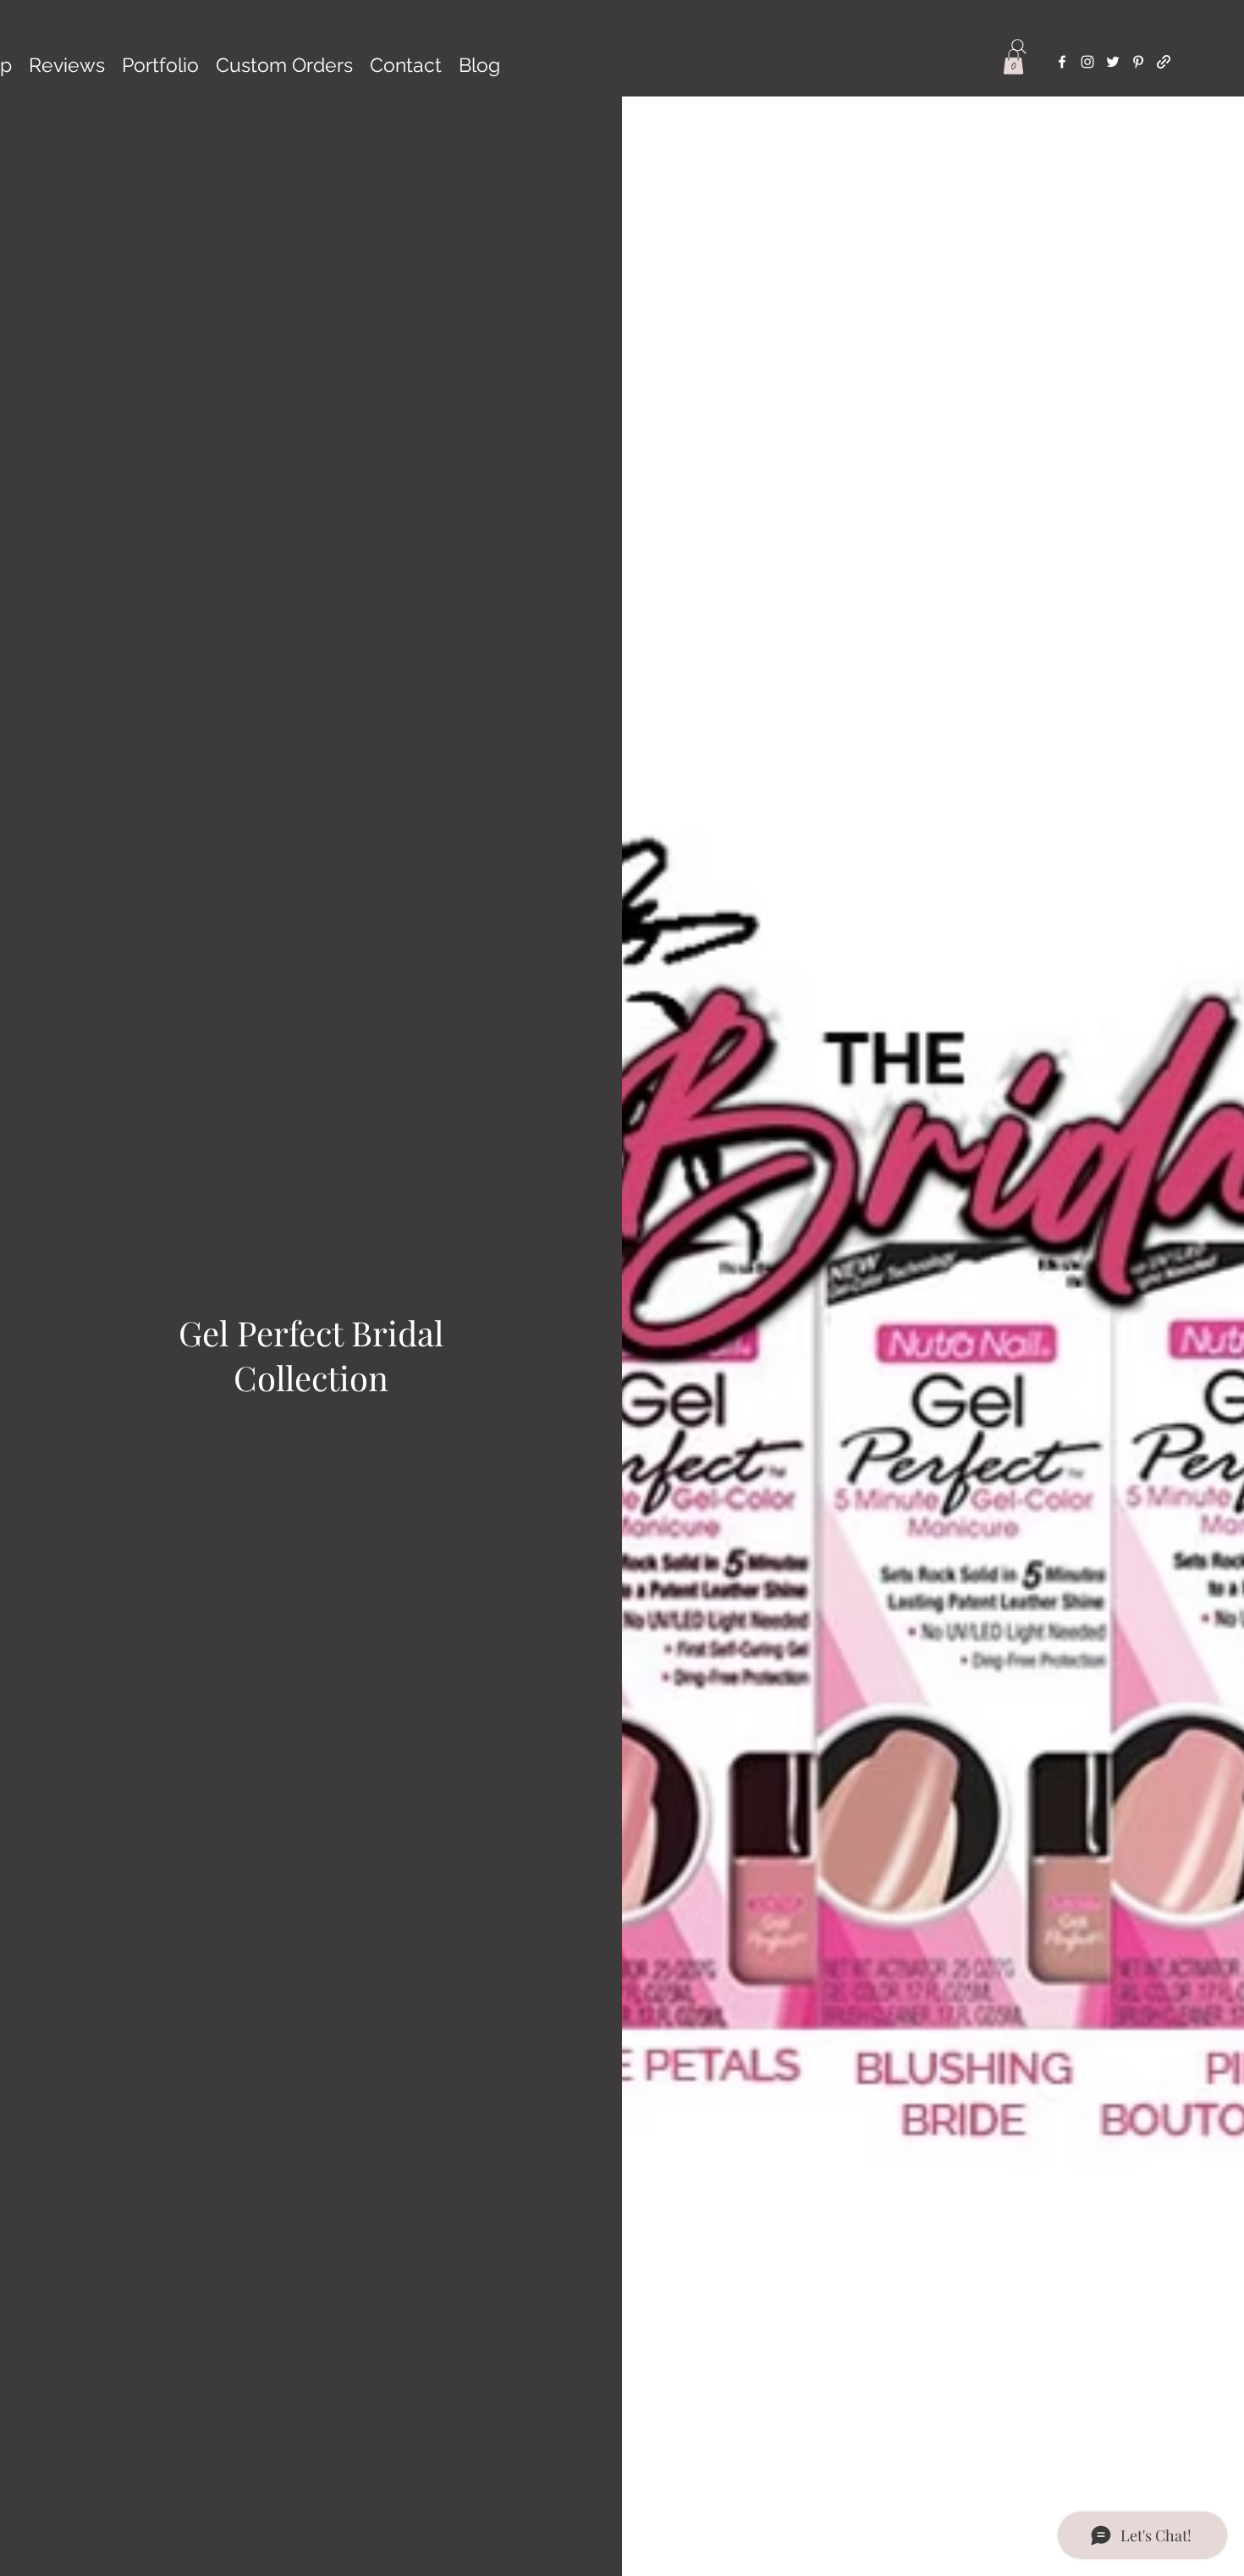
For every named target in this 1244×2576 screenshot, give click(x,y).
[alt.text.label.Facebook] (1062, 62)
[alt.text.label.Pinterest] (1138, 62)
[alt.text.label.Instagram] (1087, 62)
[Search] (1019, 47)
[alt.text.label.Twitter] (1113, 62)
